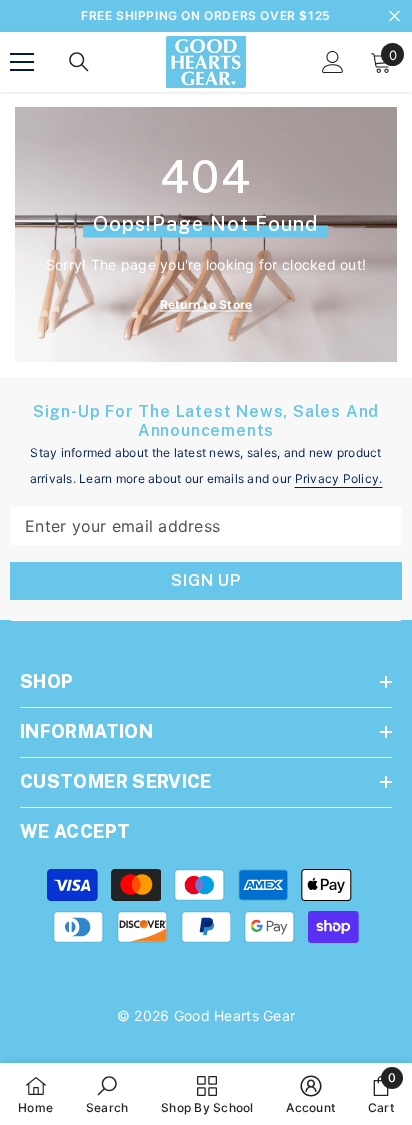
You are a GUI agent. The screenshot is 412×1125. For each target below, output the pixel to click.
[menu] (22, 62)
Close (394, 16)
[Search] (79, 62)
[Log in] (333, 62)
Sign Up (206, 580)
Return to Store (206, 304)
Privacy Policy (337, 478)
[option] (206, 16)
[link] (107, 1094)
